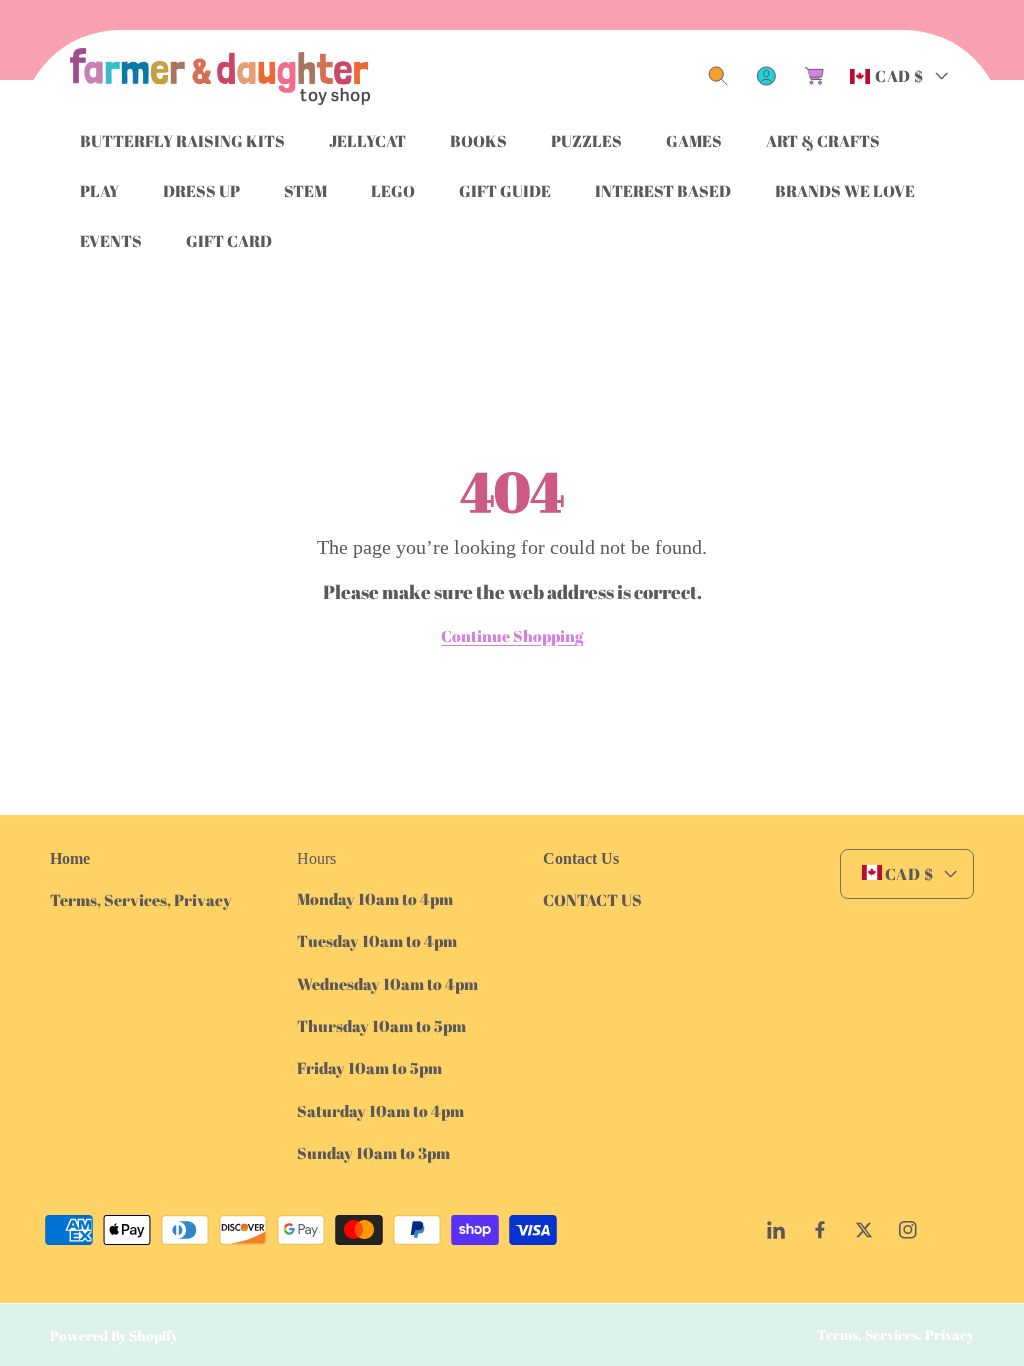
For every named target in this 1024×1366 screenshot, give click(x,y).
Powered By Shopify (114, 1335)
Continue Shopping (512, 636)
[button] (718, 76)
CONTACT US (592, 900)
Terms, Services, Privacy (141, 900)
